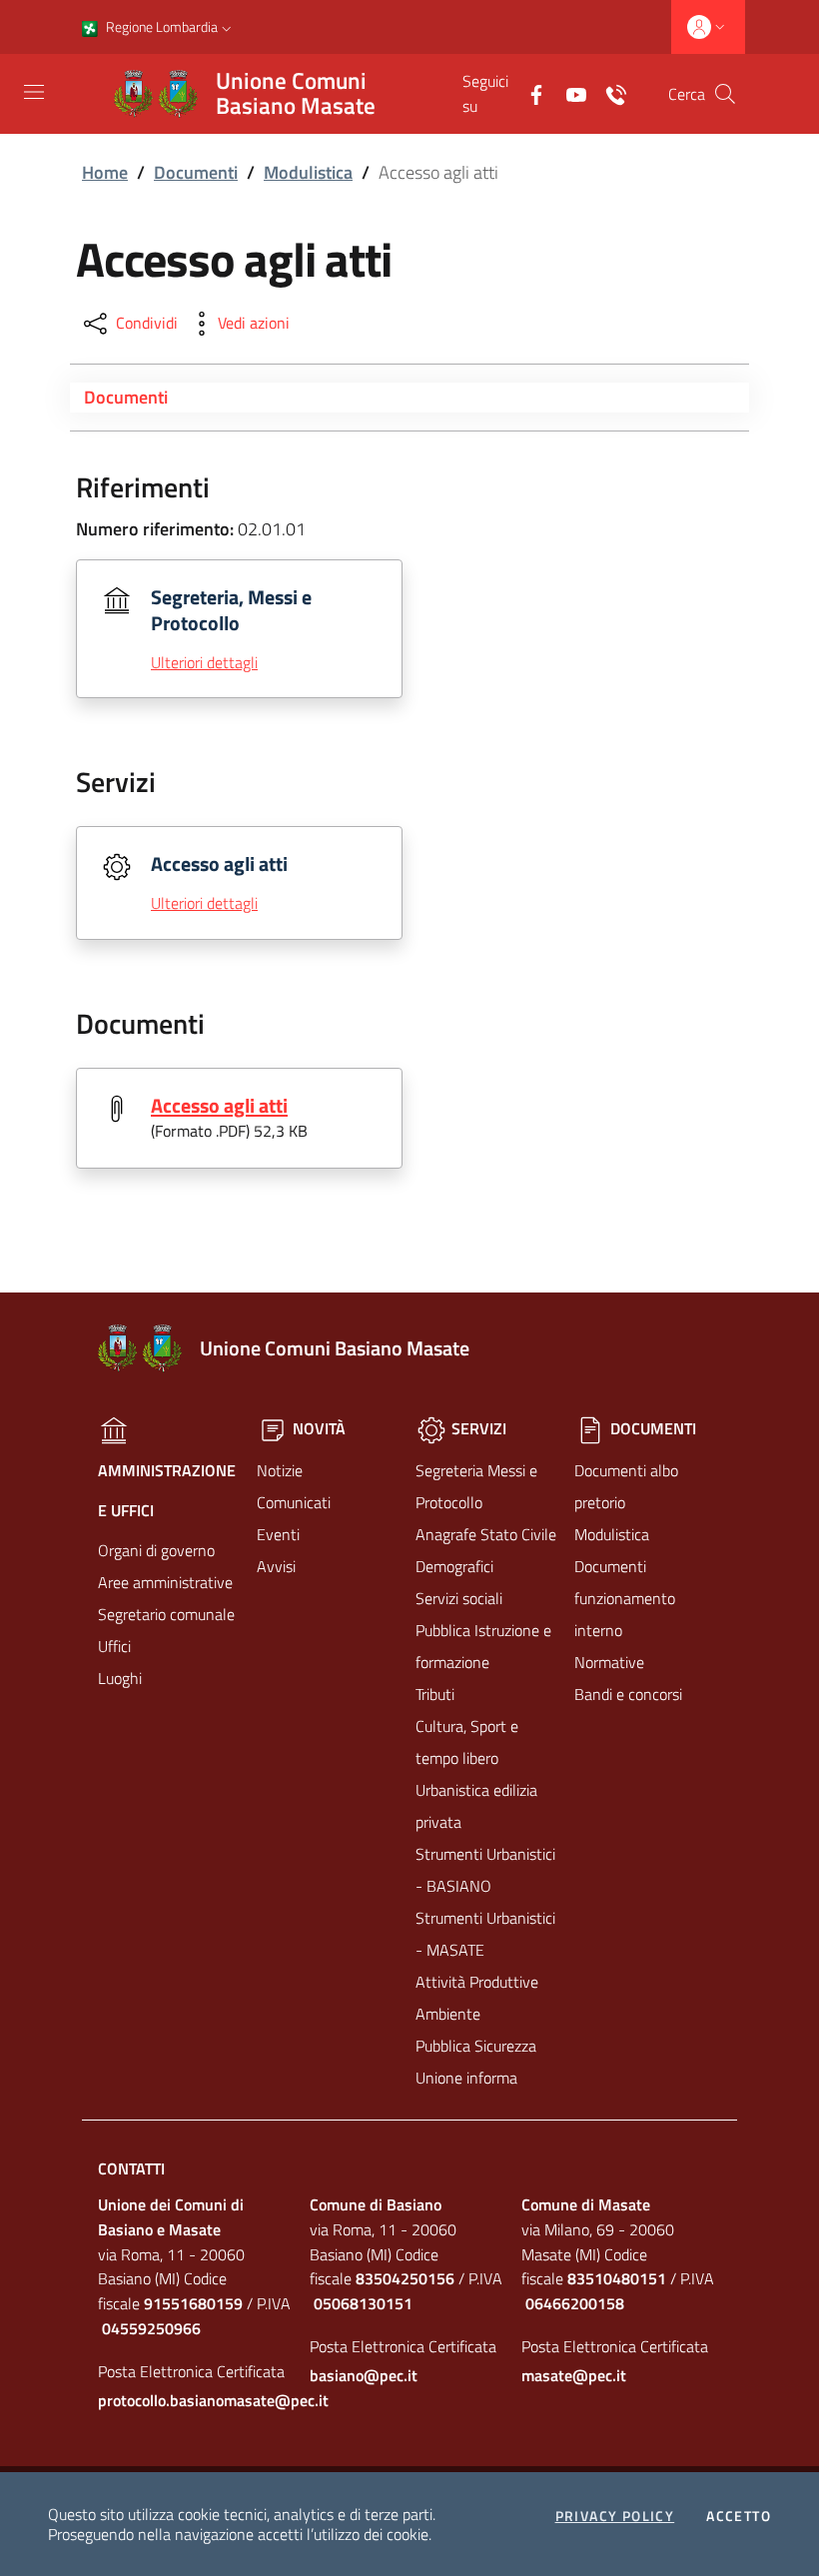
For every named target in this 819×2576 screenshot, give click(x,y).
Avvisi (276, 1566)
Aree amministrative (165, 1582)
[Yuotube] (568, 93)
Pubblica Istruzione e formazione (483, 1646)
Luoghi (120, 1678)
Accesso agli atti (219, 1105)
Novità (317, 1428)
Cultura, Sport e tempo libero (467, 1742)
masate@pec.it (574, 2375)
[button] (227, 27)
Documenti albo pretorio (626, 1486)
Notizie (280, 1470)
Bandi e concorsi (628, 1694)
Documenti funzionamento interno (625, 1598)
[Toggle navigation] (34, 92)
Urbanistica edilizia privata (476, 1806)
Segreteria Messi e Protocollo (476, 1486)
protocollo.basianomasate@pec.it (198, 2400)
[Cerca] (725, 94)
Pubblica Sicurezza (476, 2046)
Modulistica (308, 172)
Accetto (739, 2516)
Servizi (477, 1428)
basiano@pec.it (364, 2375)
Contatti (131, 2168)
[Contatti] (608, 93)
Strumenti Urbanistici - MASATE (485, 1934)
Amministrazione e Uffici (167, 1490)
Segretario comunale (166, 1614)
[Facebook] (528, 93)
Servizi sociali (459, 1598)
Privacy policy (615, 2516)
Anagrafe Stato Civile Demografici (486, 1550)
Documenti (196, 172)
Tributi (435, 1694)
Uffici (114, 1646)
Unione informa (466, 2078)
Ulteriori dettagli (204, 662)
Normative (609, 1662)
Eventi (278, 1534)
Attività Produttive (477, 1982)
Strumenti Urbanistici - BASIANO (485, 1870)
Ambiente (448, 2014)
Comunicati (294, 1502)
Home (105, 172)
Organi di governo (156, 1550)
